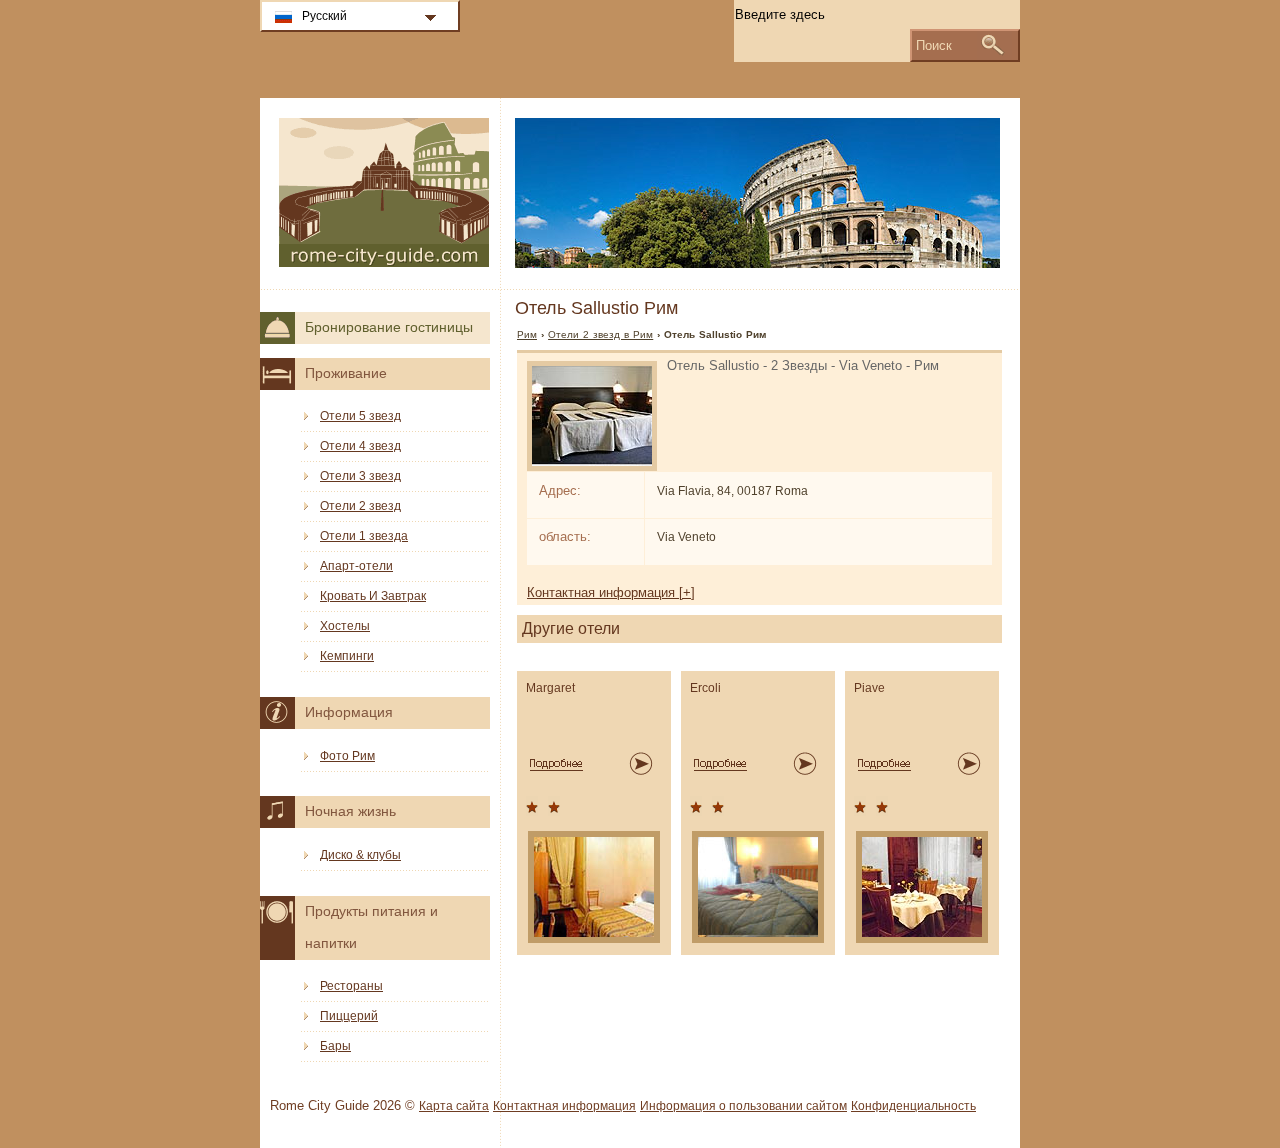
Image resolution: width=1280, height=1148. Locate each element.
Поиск (934, 45)
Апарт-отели (356, 566)
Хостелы (345, 626)
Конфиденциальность (913, 1106)
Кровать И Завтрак (373, 596)
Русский (324, 16)
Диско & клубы (360, 855)
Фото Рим (347, 756)
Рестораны (351, 986)
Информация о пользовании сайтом (743, 1106)
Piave (869, 688)
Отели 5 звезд (360, 416)
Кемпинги (347, 656)
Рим (527, 334)
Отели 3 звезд (360, 476)
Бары (335, 1046)
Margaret (550, 688)
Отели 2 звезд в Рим (600, 334)
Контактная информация (564, 1106)
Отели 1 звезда (364, 536)
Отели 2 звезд (360, 506)
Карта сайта (454, 1106)
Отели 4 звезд (360, 446)
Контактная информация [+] (611, 592)
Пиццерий (349, 1016)
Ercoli (705, 688)
